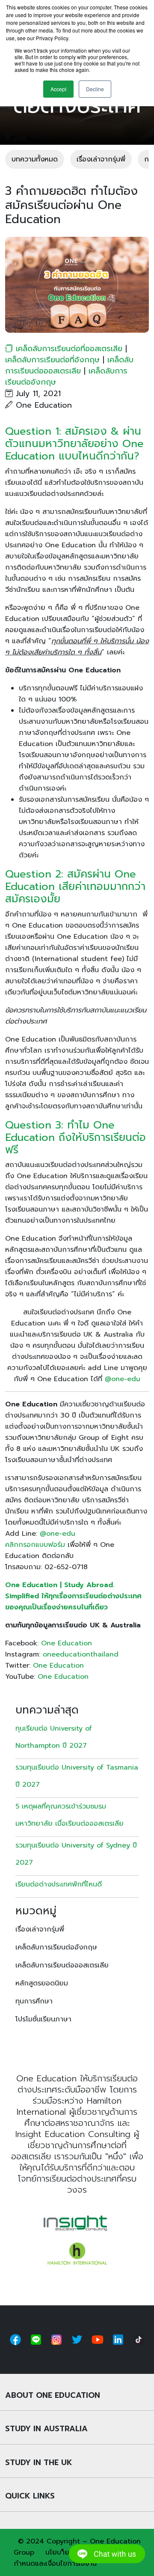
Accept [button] (58, 89)
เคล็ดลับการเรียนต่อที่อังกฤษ (52, 360)
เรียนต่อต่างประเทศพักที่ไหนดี (60, 1884)
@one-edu (123, 1379)
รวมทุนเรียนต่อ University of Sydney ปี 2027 (76, 1854)
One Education (67, 1643)
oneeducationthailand (81, 1654)
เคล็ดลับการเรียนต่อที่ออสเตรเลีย (69, 349)
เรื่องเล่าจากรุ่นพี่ (101, 159)
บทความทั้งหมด (35, 159)
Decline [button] (95, 89)
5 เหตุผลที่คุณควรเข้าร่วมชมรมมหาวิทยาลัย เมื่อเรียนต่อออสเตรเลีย (70, 1815)
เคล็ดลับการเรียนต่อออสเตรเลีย (69, 365)
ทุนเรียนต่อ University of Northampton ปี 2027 (54, 1737)
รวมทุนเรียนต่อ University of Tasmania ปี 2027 (77, 1776)
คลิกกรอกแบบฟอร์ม (35, 1545)
